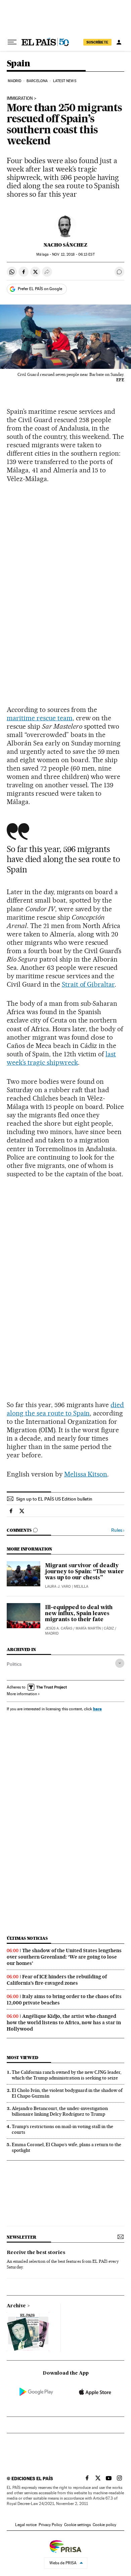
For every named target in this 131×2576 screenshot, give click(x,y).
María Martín (88, 1628)
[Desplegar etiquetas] (120, 1663)
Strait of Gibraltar (88, 984)
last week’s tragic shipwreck (61, 1058)
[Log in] (119, 42)
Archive (16, 2306)
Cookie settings (77, 2525)
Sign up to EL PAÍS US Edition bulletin (54, 1499)
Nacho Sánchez (65, 245)
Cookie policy (104, 2525)
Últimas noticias (27, 1938)
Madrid (15, 81)
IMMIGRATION (20, 98)
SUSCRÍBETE (97, 42)
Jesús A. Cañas (59, 1628)
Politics (14, 1664)
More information (22, 1694)
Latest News (65, 81)
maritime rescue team (40, 718)
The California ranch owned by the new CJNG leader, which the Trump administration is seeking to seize (67, 2075)
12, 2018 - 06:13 (73, 254)
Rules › (118, 1530)
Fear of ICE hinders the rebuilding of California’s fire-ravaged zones (57, 1980)
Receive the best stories (36, 2253)
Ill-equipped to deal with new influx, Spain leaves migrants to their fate (79, 1614)
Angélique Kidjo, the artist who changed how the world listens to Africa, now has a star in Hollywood (64, 2023)
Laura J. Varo (58, 1587)
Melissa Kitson (86, 1474)
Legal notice (26, 2525)
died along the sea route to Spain (65, 1409)
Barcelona (37, 81)
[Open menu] (12, 42)
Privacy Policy (50, 2525)
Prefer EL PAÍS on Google (40, 289)
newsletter (21, 2237)
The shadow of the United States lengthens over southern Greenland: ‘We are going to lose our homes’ (64, 1957)
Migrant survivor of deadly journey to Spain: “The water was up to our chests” (84, 1572)
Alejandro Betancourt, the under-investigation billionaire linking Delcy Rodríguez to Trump (60, 2111)
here (97, 1709)
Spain (18, 64)
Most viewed (22, 2058)
